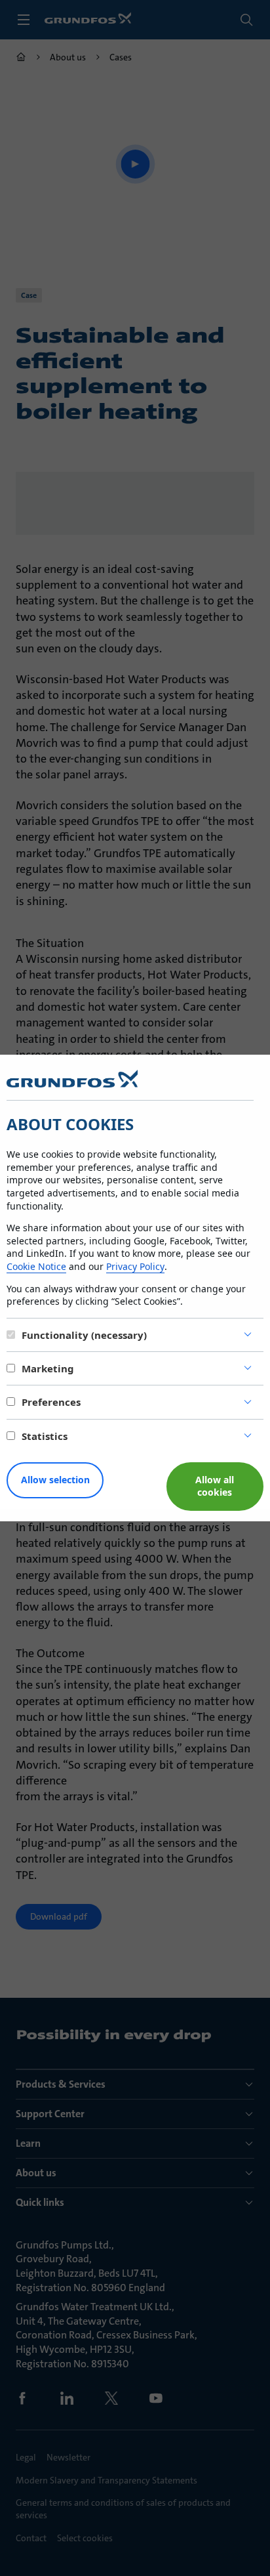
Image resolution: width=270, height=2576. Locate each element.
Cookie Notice (36, 1266)
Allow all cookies (215, 1486)
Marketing (48, 1368)
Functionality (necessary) (84, 1335)
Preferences (51, 1402)
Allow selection (55, 1480)
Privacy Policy (135, 1266)
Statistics (45, 1436)
